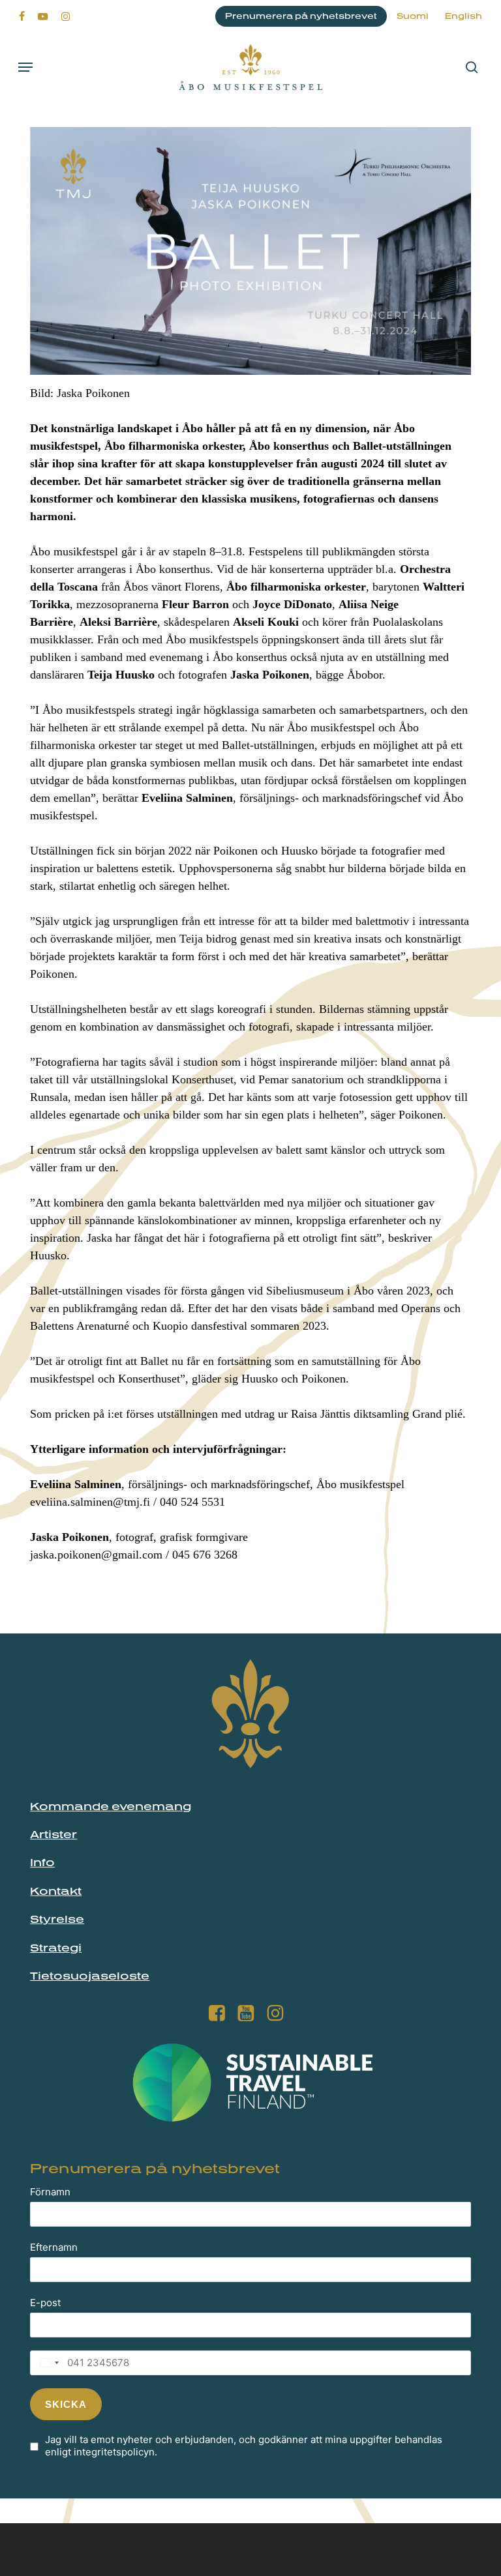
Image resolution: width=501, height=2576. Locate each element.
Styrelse (57, 1919)
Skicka (66, 2404)
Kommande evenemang (111, 1806)
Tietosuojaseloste (90, 1976)
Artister (53, 1834)
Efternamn (54, 2247)
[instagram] (66, 16)
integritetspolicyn (114, 2452)
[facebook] (22, 16)
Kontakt (56, 1891)
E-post (45, 2303)
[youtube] (43, 16)
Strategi (56, 1948)
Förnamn (50, 2192)
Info (42, 1862)
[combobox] (46, 2363)
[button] (25, 67)
